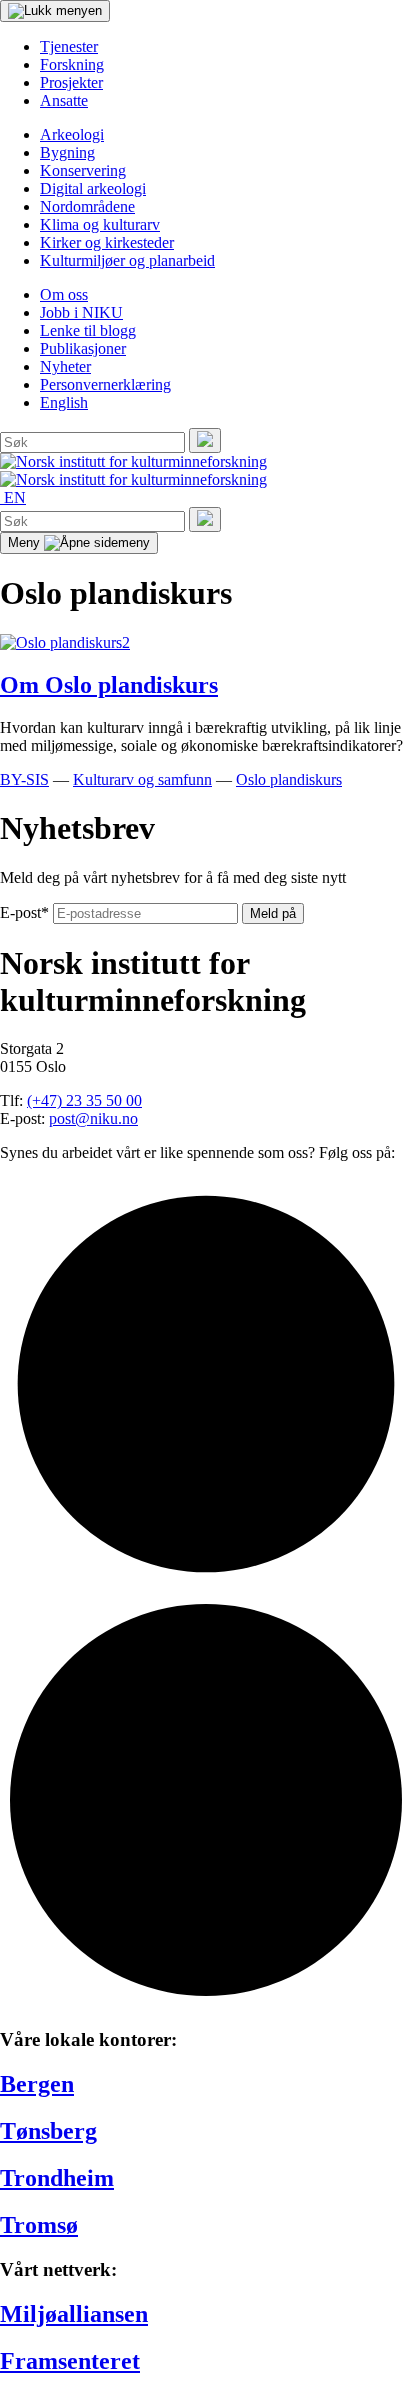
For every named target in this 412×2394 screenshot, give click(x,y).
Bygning (67, 152)
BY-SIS (24, 779)
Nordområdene (87, 206)
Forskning (72, 64)
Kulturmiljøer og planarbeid (127, 260)
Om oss (64, 294)
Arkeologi (72, 134)
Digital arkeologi (93, 188)
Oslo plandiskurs (289, 779)
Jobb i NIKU (81, 312)
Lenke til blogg (88, 330)
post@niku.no (93, 1118)
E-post (24, 912)
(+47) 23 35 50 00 (84, 1100)
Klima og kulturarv (100, 224)
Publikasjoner (83, 348)
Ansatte (64, 100)
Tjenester (69, 46)
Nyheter (65, 366)
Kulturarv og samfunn (142, 779)
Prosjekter (71, 82)
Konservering (83, 170)
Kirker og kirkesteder (107, 242)
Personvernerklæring (105, 384)
